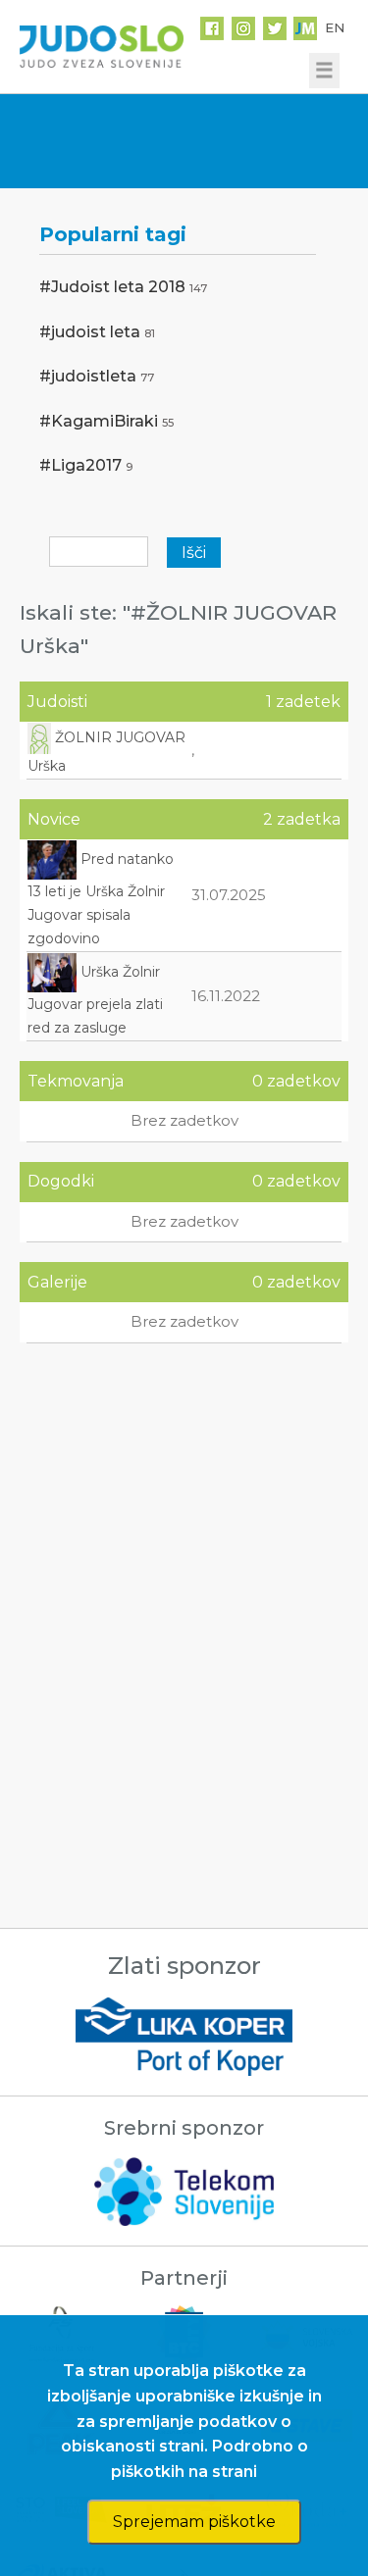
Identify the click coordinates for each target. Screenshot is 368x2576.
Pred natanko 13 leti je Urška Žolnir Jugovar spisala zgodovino (101, 899)
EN (335, 27)
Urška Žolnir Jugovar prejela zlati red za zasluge (95, 1000)
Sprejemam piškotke (194, 2522)
